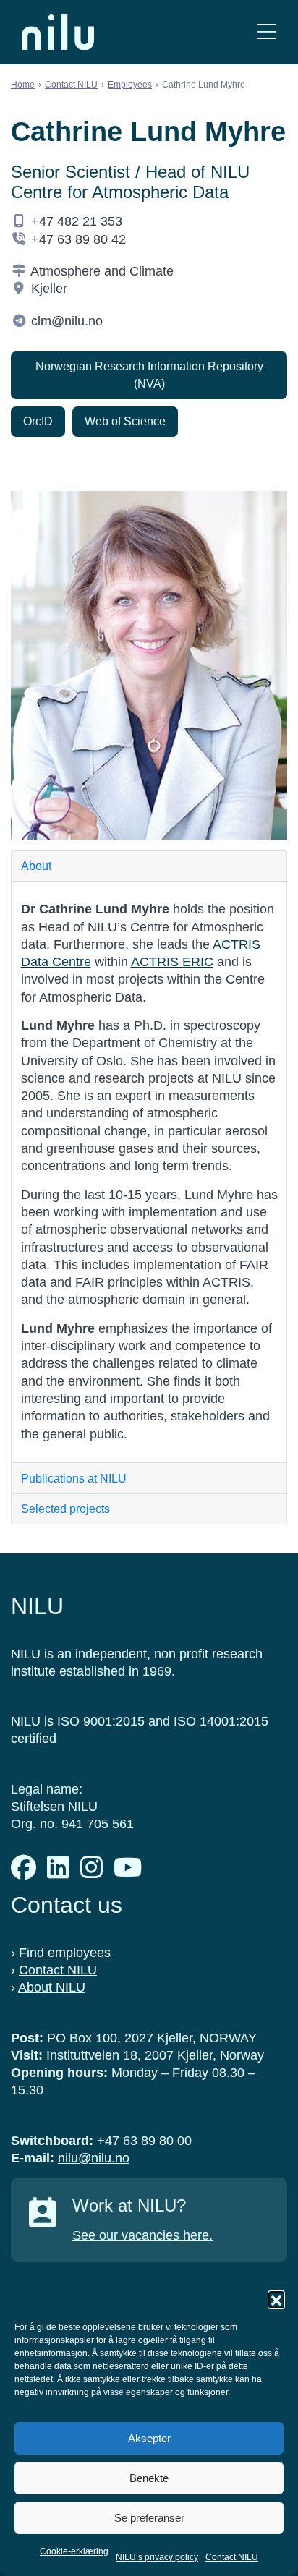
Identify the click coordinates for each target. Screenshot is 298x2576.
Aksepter (149, 2438)
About (36, 866)
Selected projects (65, 1509)
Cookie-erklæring (74, 2551)
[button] (276, 2299)
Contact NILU (232, 2557)
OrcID (38, 421)
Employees (130, 85)
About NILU (52, 1987)
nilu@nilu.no (94, 2158)
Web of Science (125, 421)
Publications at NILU (74, 1479)
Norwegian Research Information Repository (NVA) (149, 375)
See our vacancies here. (142, 2235)
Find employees (65, 1953)
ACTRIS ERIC (172, 962)
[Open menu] (267, 32)
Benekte (149, 2478)
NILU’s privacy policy (157, 2557)
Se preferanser (149, 2518)
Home (23, 85)
